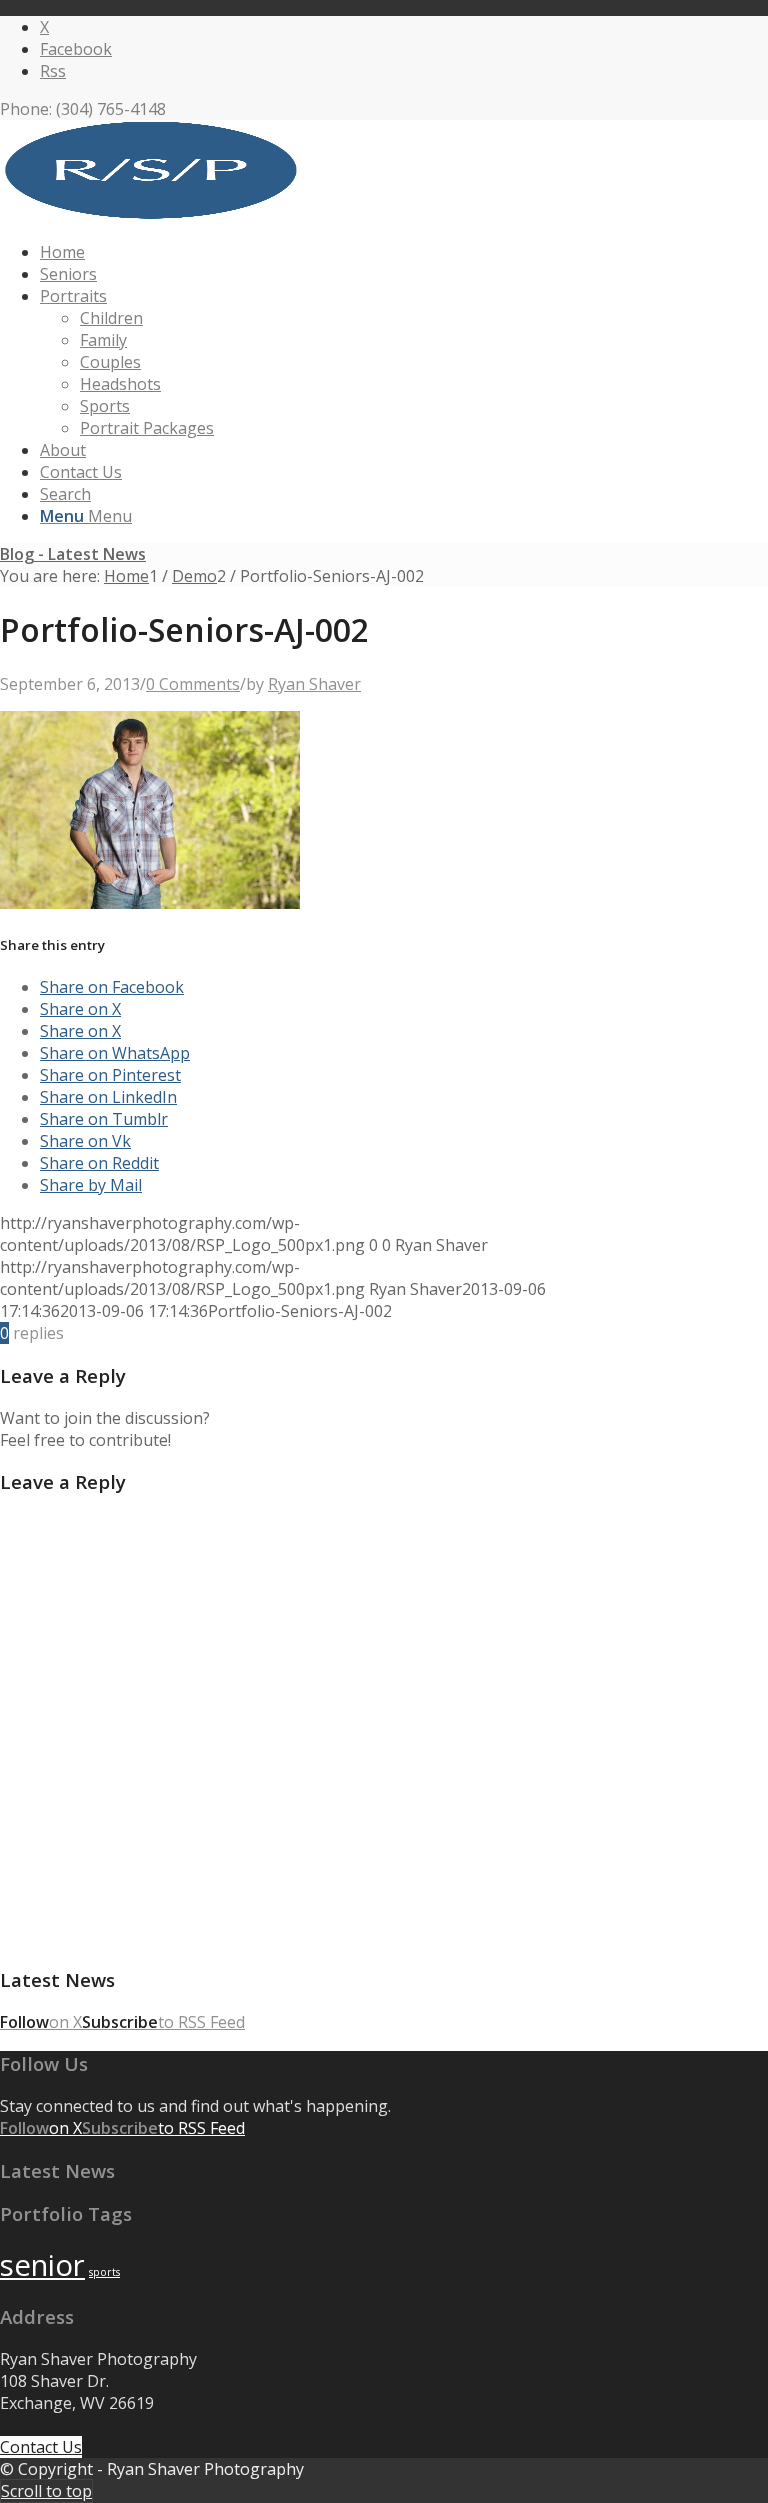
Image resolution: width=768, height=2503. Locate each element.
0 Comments (193, 684)
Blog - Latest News (73, 554)
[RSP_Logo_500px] (150, 214)
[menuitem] (404, 252)
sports (104, 2272)
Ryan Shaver (314, 684)
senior (42, 2265)
